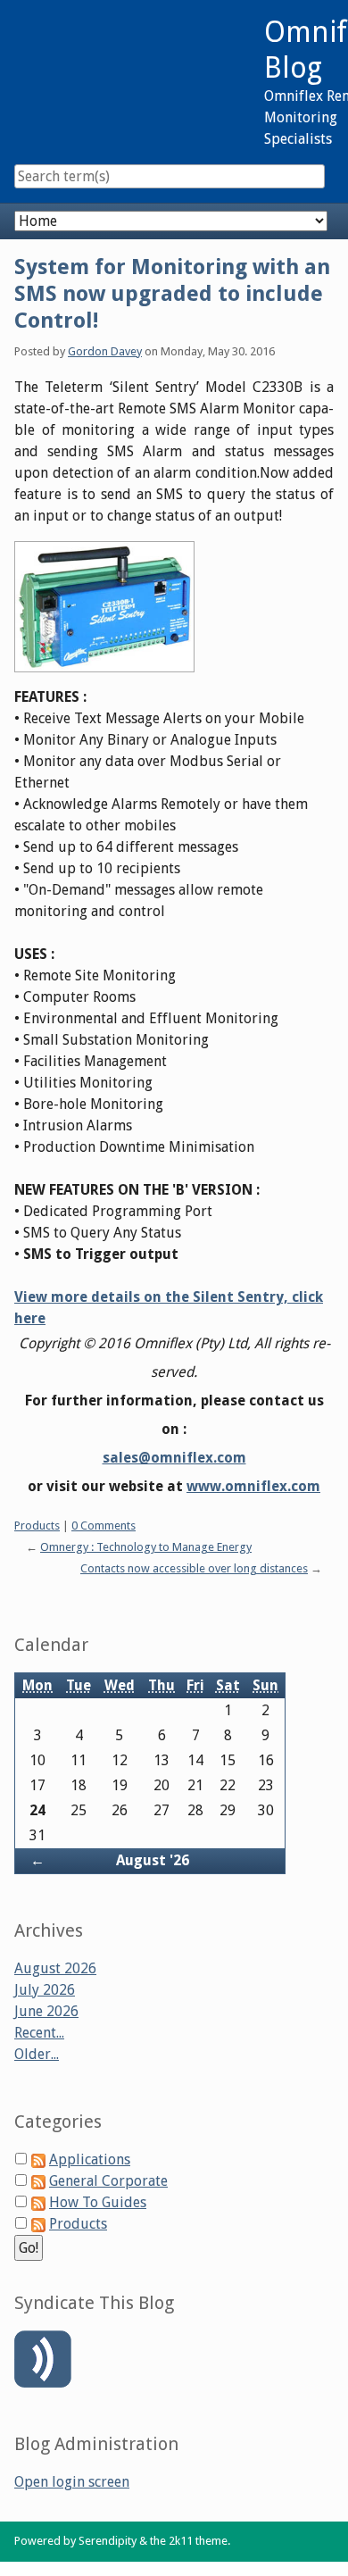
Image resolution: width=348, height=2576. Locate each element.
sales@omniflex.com (174, 1458)
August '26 (153, 1860)
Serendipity (108, 2541)
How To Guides (98, 2202)
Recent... (39, 2033)
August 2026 (55, 1968)
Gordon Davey (105, 351)
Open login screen (72, 2482)
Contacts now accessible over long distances (194, 1568)
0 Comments (104, 1526)
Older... (37, 2054)
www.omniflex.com (253, 1486)
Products (37, 1526)
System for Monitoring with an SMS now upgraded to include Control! (172, 294)
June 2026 (46, 2011)
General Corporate (108, 2181)
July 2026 (45, 1990)
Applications (90, 2159)
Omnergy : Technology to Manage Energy (146, 1547)
